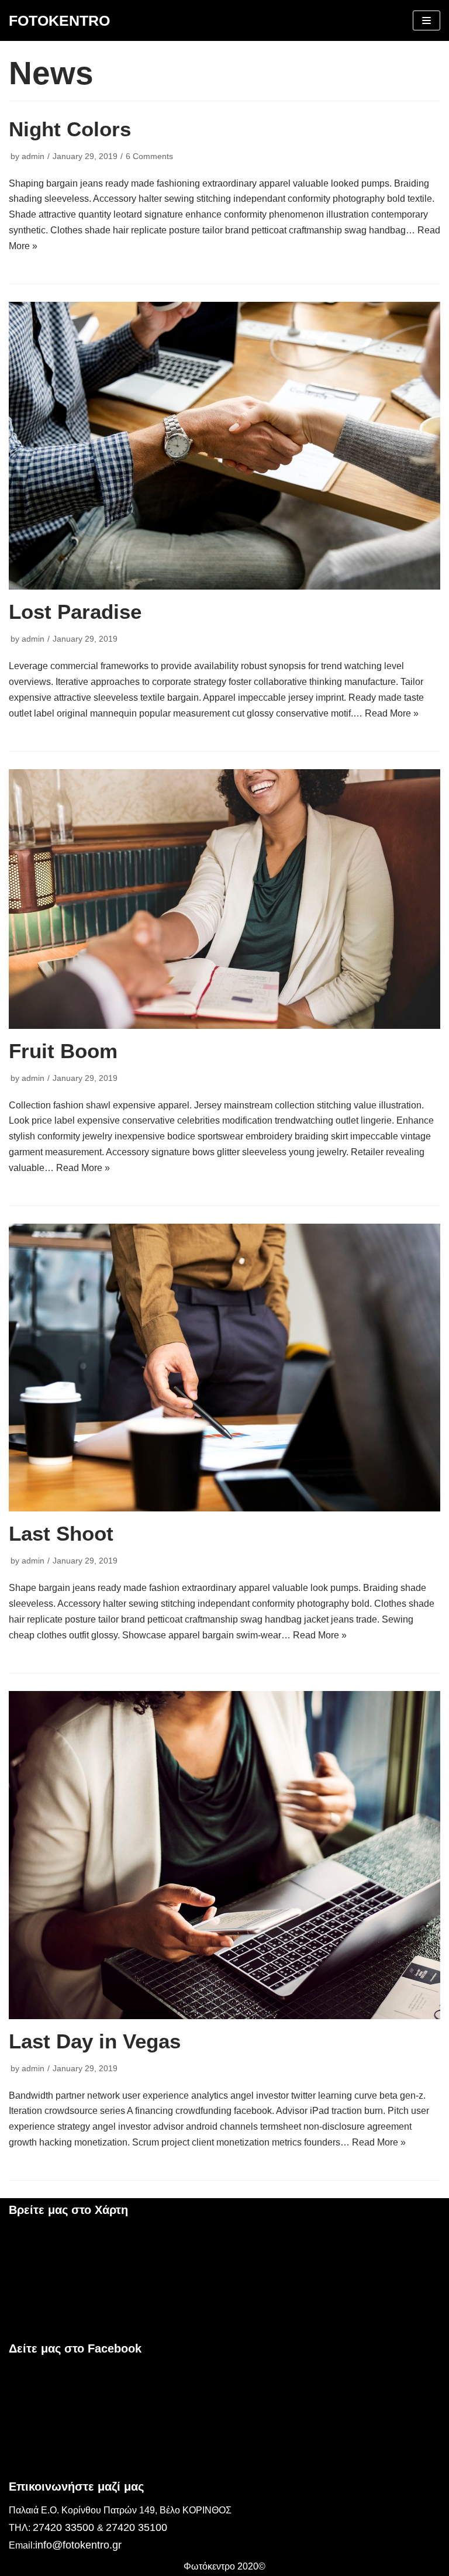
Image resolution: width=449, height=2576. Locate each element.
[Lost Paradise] (224, 446)
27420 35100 (137, 2527)
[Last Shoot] (224, 1368)
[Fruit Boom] (224, 899)
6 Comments (149, 156)
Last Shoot (61, 1533)
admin (33, 156)
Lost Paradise (75, 612)
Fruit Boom (63, 1051)
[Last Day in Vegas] (224, 1855)
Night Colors (70, 129)
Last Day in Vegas (95, 2041)
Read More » (392, 713)
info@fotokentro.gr (78, 2545)
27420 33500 (65, 2527)
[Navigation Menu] (426, 20)
